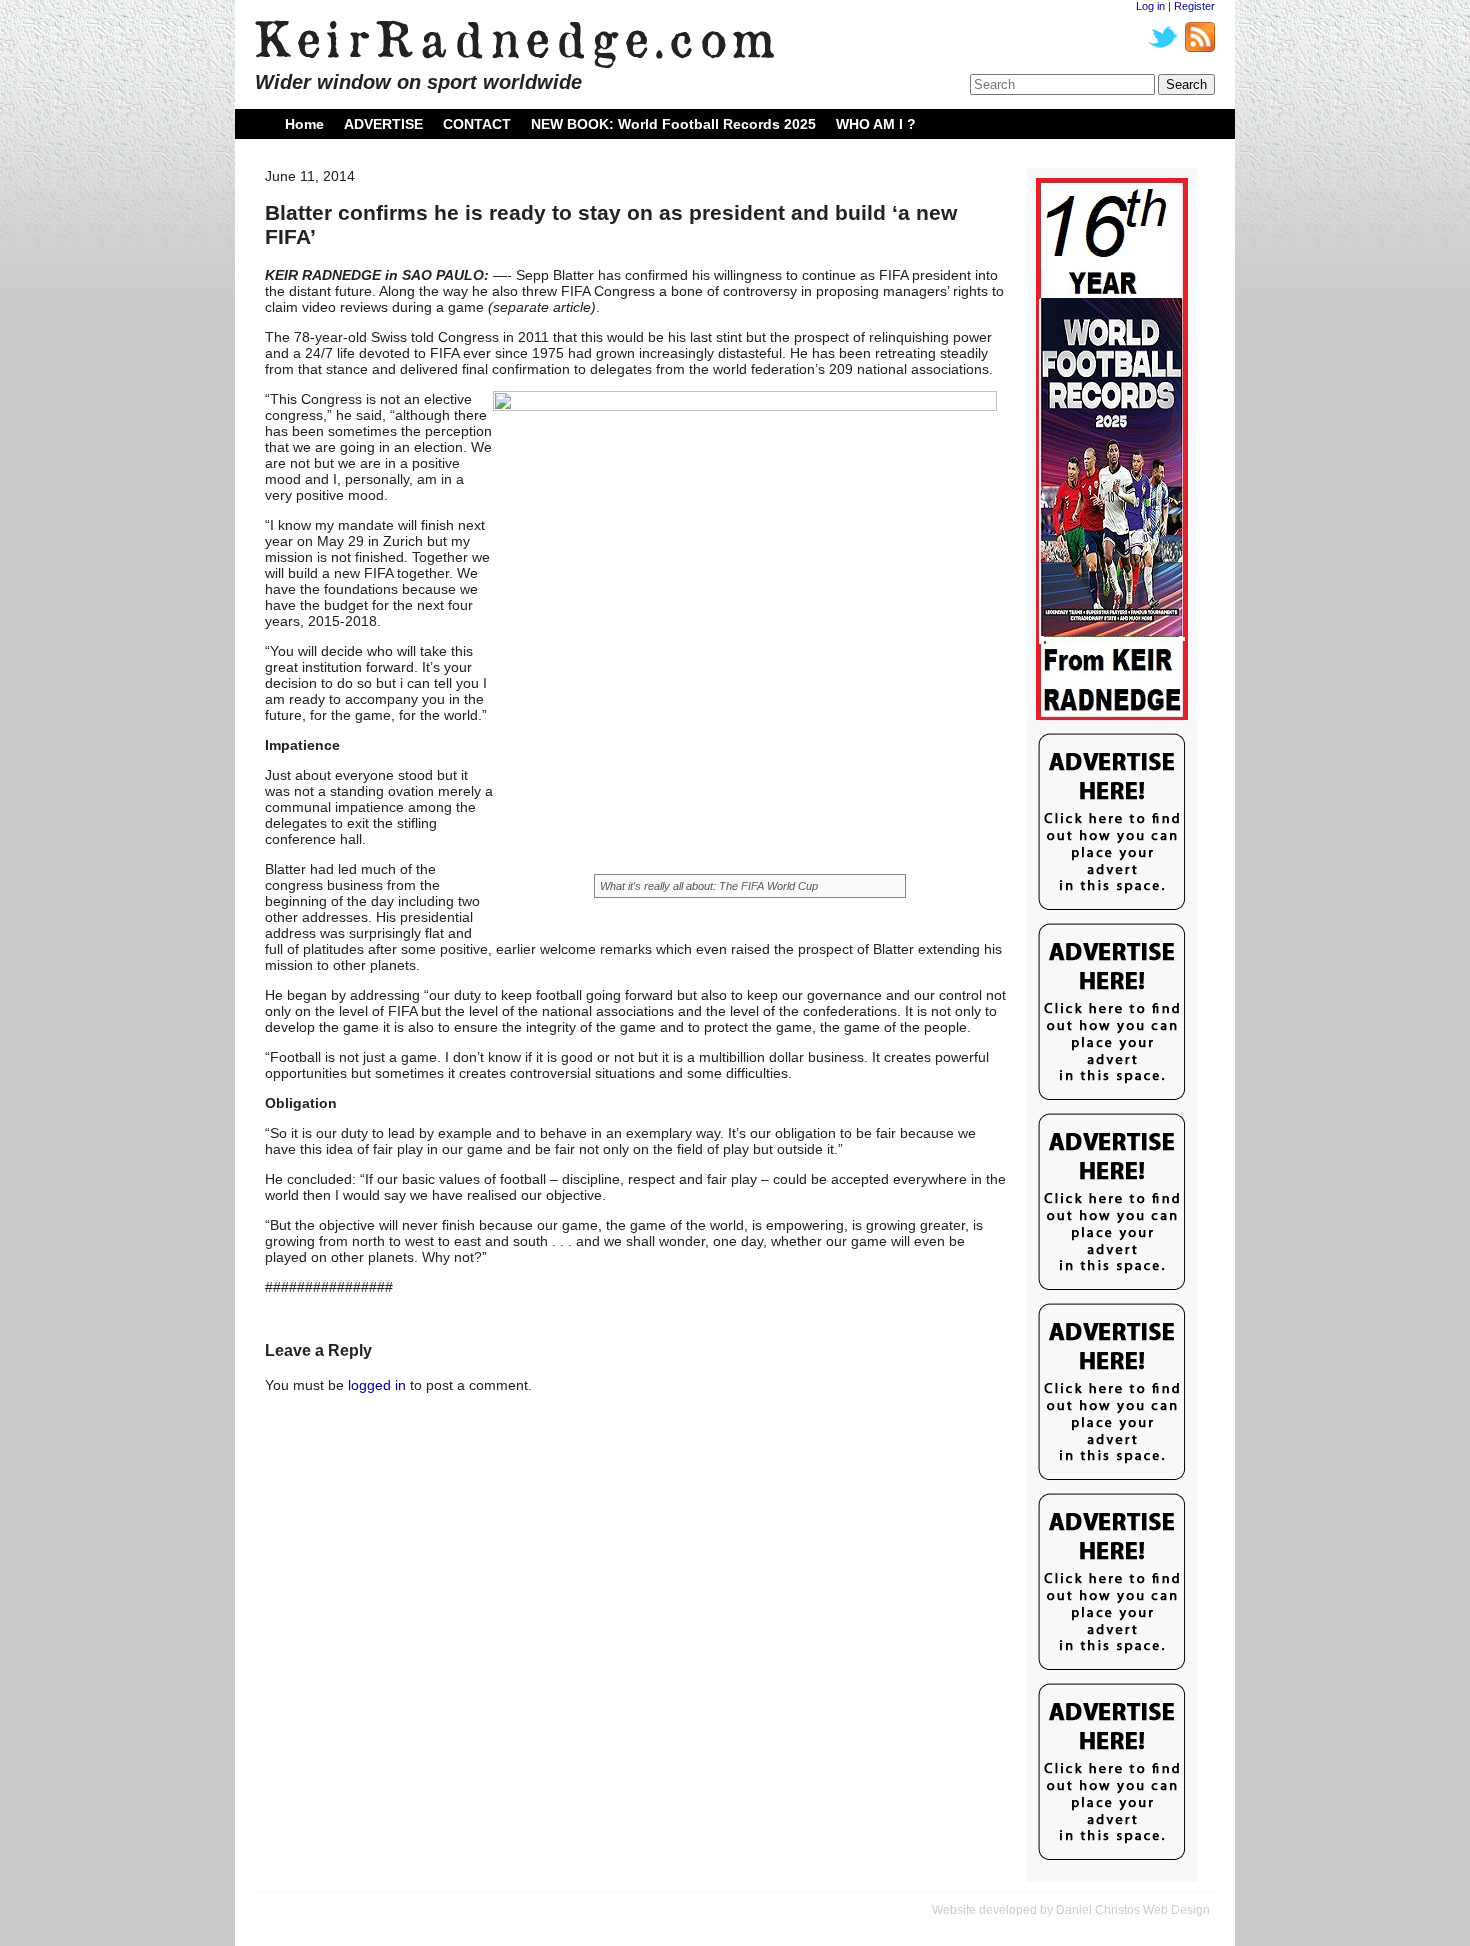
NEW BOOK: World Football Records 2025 (673, 124)
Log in (1150, 6)
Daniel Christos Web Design (1133, 1910)
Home (304, 124)
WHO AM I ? (876, 124)
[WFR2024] (1112, 450)
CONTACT (477, 124)
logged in (377, 1385)
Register (1194, 6)
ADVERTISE (383, 124)
